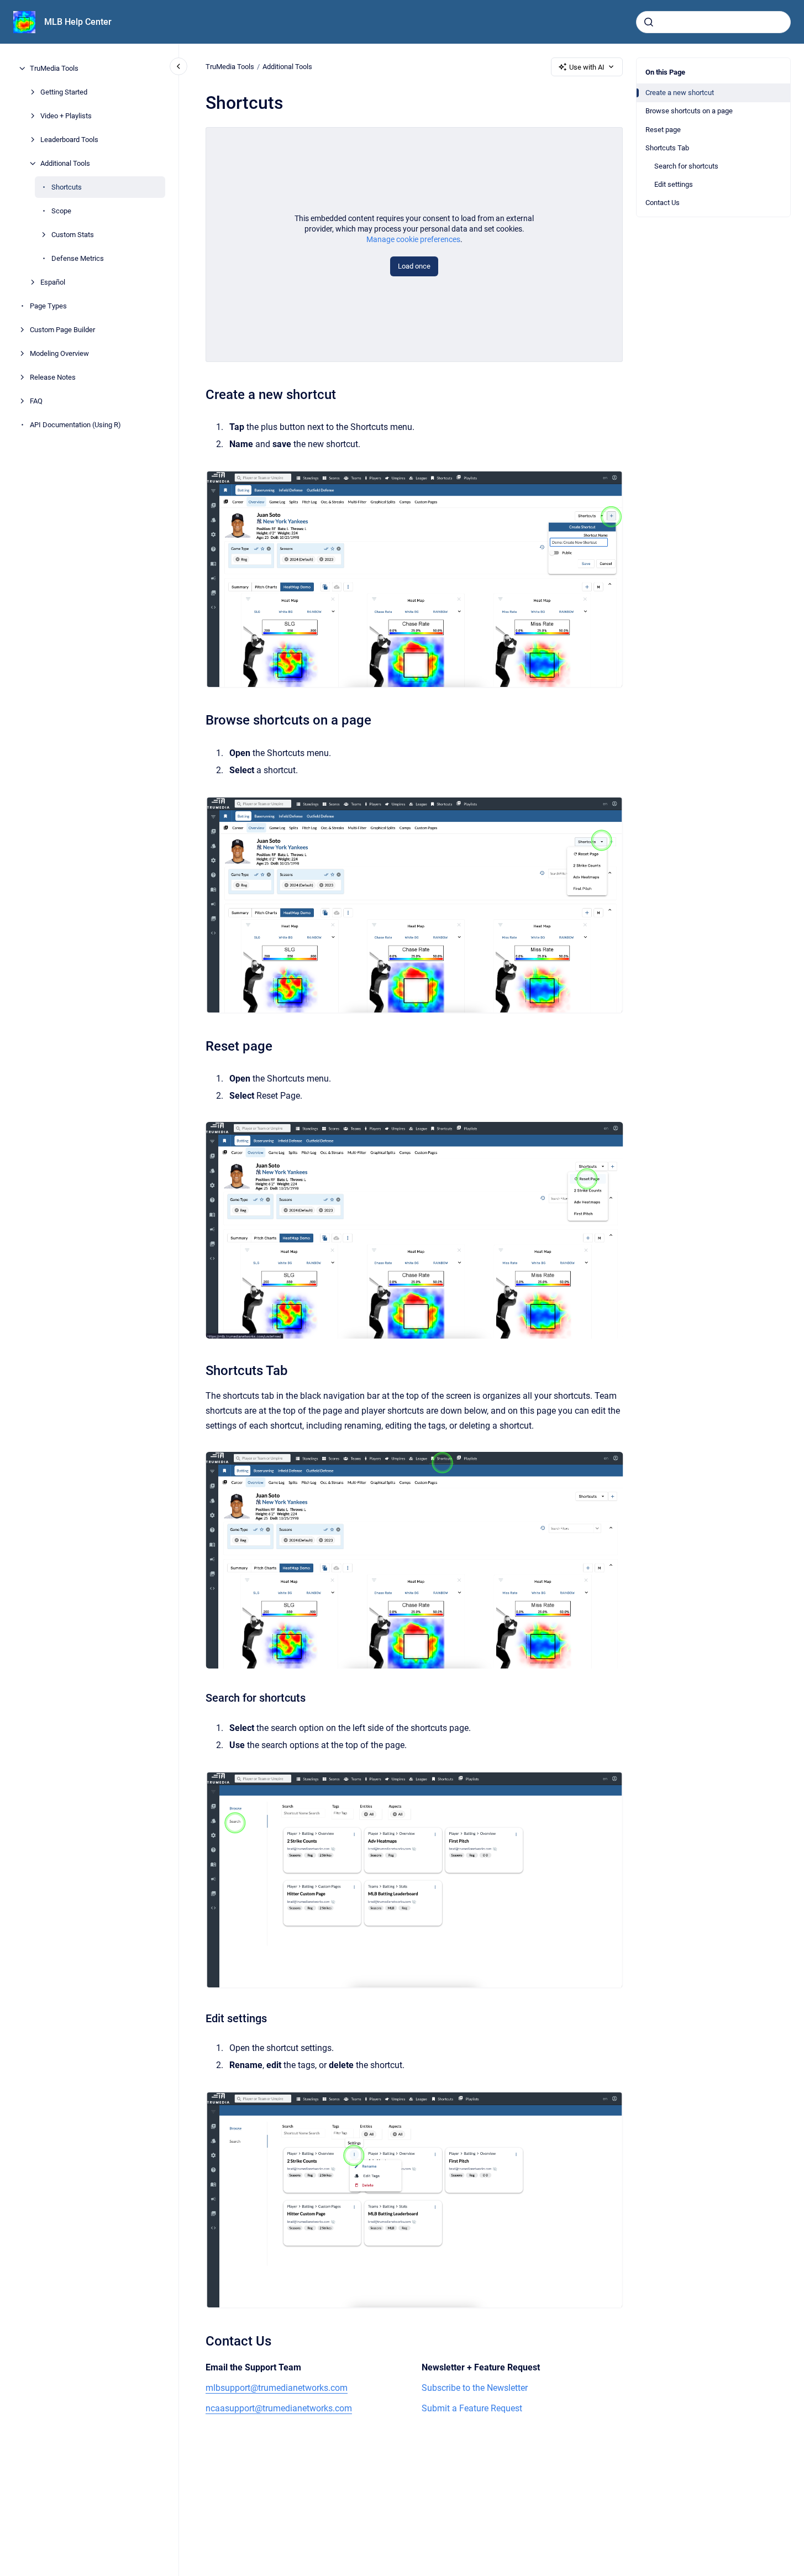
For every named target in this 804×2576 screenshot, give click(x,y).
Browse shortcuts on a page (689, 111)
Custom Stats (73, 235)
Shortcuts (67, 187)
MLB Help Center (78, 22)
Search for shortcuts (686, 166)
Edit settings (674, 184)
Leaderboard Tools (69, 140)
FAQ (36, 401)
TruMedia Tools (54, 68)
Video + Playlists (66, 116)
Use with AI (587, 67)
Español (53, 282)
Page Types (48, 306)
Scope (61, 211)
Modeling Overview (59, 353)
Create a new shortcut (680, 93)
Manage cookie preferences (413, 239)
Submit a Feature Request (472, 2408)
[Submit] (649, 22)
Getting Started (64, 92)
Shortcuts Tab (667, 148)
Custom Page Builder (62, 330)
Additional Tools (65, 163)
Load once (414, 266)
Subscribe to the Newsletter (475, 2388)
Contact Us (663, 203)
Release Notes (53, 377)
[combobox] (713, 22)
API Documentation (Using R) (75, 425)
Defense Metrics (78, 258)
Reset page (663, 130)
